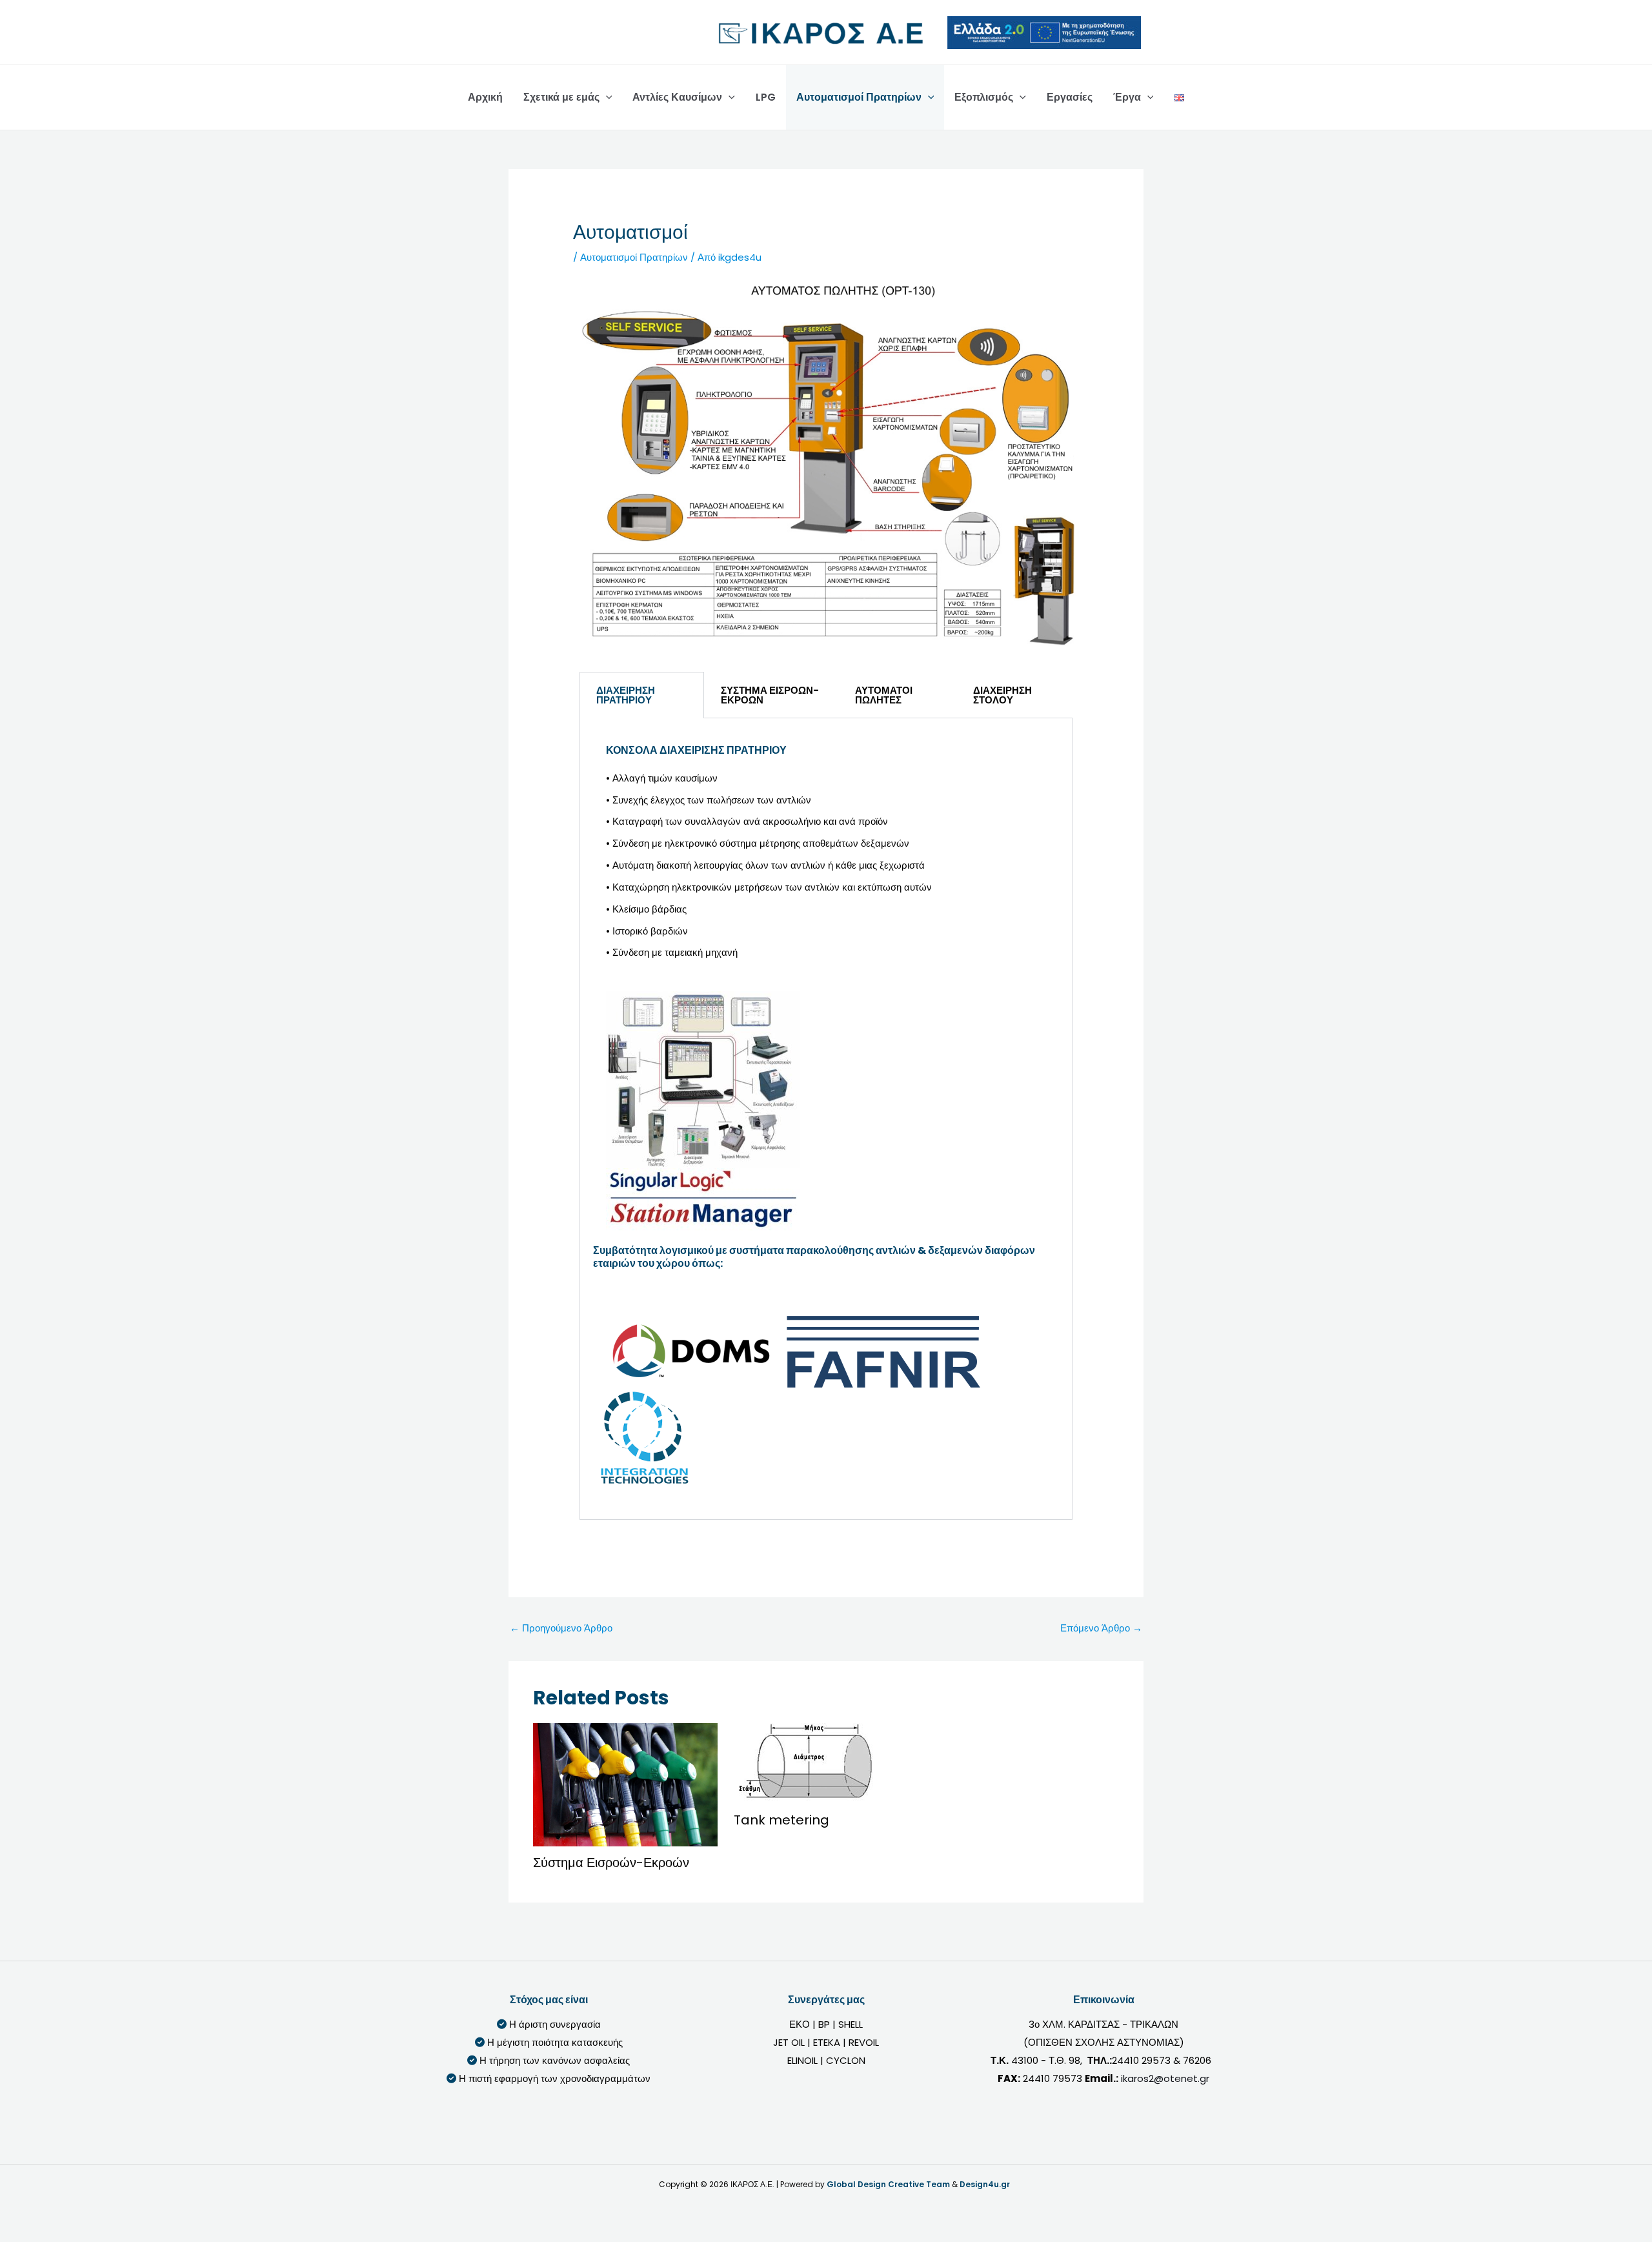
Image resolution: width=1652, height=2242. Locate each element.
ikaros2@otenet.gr (1165, 2078)
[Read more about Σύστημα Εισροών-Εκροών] (625, 1783)
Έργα (1127, 97)
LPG (766, 97)
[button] (606, 97)
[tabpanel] (826, 1119)
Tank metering (781, 1820)
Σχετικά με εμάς (561, 97)
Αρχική (485, 97)
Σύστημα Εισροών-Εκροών (611, 1863)
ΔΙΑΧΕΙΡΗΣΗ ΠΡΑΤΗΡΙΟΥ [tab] (626, 695)
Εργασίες (1070, 97)
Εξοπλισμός (984, 97)
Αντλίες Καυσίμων (677, 97)
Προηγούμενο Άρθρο (561, 1628)
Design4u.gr (985, 2184)
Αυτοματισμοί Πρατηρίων (859, 97)
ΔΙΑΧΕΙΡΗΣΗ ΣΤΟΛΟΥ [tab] (1002, 695)
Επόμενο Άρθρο (1101, 1628)
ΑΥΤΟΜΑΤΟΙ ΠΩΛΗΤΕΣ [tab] (884, 695)
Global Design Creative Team (888, 2184)
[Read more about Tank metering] (808, 1763)
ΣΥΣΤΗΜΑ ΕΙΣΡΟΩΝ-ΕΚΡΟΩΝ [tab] (770, 695)
